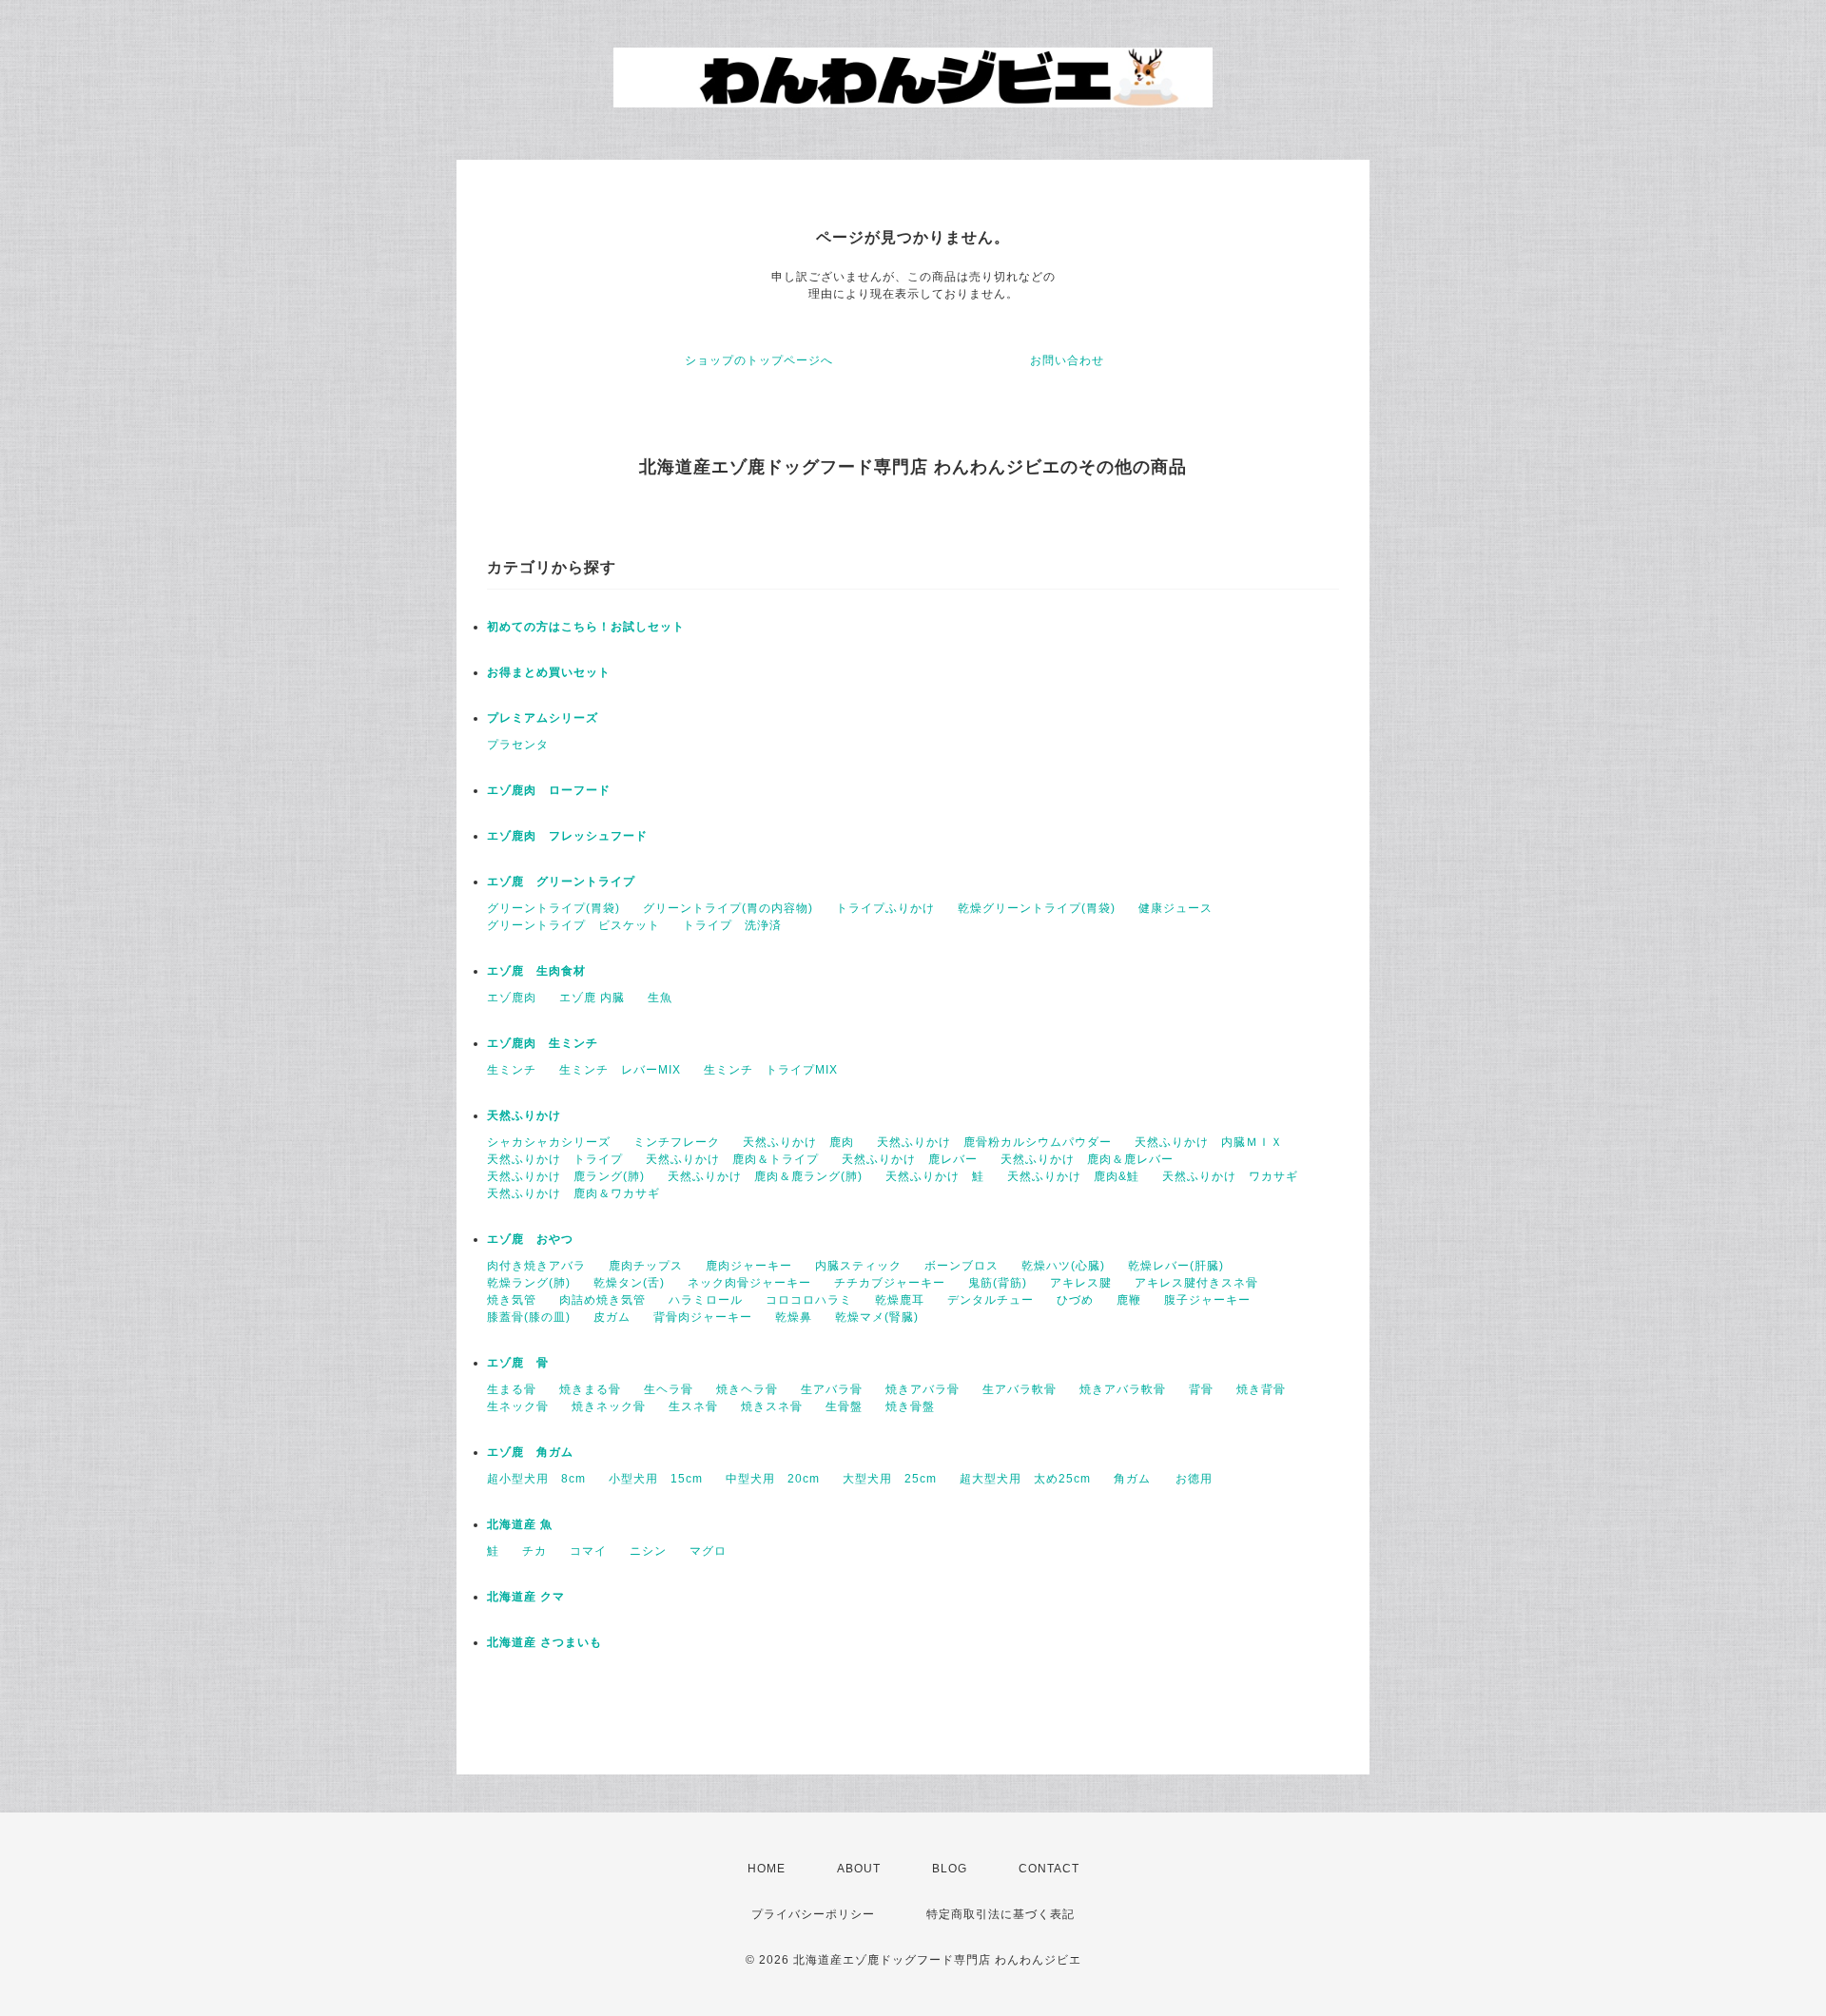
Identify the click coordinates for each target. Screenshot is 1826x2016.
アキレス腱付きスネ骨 (1196, 1283)
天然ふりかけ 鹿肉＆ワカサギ (573, 1193)
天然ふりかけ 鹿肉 (798, 1142)
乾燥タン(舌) (629, 1283)
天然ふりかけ (524, 1115)
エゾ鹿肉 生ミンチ (543, 1043)
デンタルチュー (991, 1300)
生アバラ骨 (832, 1389)
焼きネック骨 (609, 1406)
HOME (767, 1869)
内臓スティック (858, 1266)
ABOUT (859, 1869)
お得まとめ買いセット (549, 672)
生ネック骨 (518, 1406)
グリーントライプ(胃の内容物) (728, 908)
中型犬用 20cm (773, 1479)
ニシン (648, 1551)
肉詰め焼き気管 (602, 1300)
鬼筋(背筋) (998, 1283)
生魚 (660, 998)
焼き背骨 (1261, 1389)
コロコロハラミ (809, 1300)
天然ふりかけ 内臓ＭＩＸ (1209, 1142)
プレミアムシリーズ (543, 718)
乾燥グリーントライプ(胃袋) (1037, 908)
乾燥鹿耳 (900, 1300)
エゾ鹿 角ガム (530, 1452)
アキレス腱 (1081, 1283)
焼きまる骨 (590, 1389)
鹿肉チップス (646, 1266)
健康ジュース (1175, 908)
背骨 (1201, 1389)
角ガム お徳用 (1163, 1479)
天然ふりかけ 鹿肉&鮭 (1073, 1176)
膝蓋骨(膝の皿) (529, 1317)
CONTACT (1049, 1869)
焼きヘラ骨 (747, 1389)
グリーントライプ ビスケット (573, 925)
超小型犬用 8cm (536, 1479)
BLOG (950, 1869)
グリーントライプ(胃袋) (554, 908)
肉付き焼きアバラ (536, 1266)
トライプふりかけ (885, 908)
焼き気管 (512, 1300)
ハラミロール (706, 1300)
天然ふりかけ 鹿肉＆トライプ (732, 1159)
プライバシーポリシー (813, 1914)
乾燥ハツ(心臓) (1063, 1266)
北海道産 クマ (526, 1597)
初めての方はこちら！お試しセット (592, 627)
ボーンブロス (962, 1266)
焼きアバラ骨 (923, 1389)
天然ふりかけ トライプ (555, 1159)
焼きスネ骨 (772, 1406)
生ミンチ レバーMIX (620, 1070)
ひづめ (1075, 1300)
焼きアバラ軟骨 (1123, 1389)
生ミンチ (512, 1070)
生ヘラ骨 (669, 1389)
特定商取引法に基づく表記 (1000, 1914)
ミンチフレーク (677, 1142)
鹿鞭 (1129, 1300)
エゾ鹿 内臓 (592, 998)
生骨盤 (844, 1406)
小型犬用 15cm (656, 1479)
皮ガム (612, 1317)
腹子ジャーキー (1207, 1300)
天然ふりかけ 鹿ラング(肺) (566, 1176)
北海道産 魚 (520, 1524)
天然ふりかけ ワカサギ (1230, 1176)
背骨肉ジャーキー (703, 1317)
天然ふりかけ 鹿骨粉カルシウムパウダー (994, 1142)
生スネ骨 (693, 1406)
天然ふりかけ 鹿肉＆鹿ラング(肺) (765, 1176)
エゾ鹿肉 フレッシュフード (567, 836)
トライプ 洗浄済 (732, 925)
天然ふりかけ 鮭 (935, 1176)
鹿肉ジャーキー (749, 1266)
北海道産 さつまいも (544, 1642)
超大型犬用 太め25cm (1025, 1479)
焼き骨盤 (910, 1406)
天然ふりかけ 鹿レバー (910, 1159)
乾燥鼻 (794, 1317)
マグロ (708, 1551)
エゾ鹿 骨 (518, 1363)
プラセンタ (518, 745)
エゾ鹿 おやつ (530, 1239)
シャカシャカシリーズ (549, 1142)
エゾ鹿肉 (512, 998)
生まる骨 (512, 1389)
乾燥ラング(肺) (529, 1283)
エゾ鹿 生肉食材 (536, 971)
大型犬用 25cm (890, 1479)
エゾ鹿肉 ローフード (549, 790)
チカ (534, 1551)
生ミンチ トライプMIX (771, 1070)
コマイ (588, 1551)
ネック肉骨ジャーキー (749, 1283)
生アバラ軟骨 (1020, 1389)
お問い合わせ (1067, 360)
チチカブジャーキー (890, 1283)
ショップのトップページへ (759, 360)
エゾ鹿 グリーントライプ (561, 882)
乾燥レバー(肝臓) (1176, 1266)
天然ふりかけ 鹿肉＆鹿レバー (1087, 1159)
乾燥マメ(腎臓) (877, 1317)
